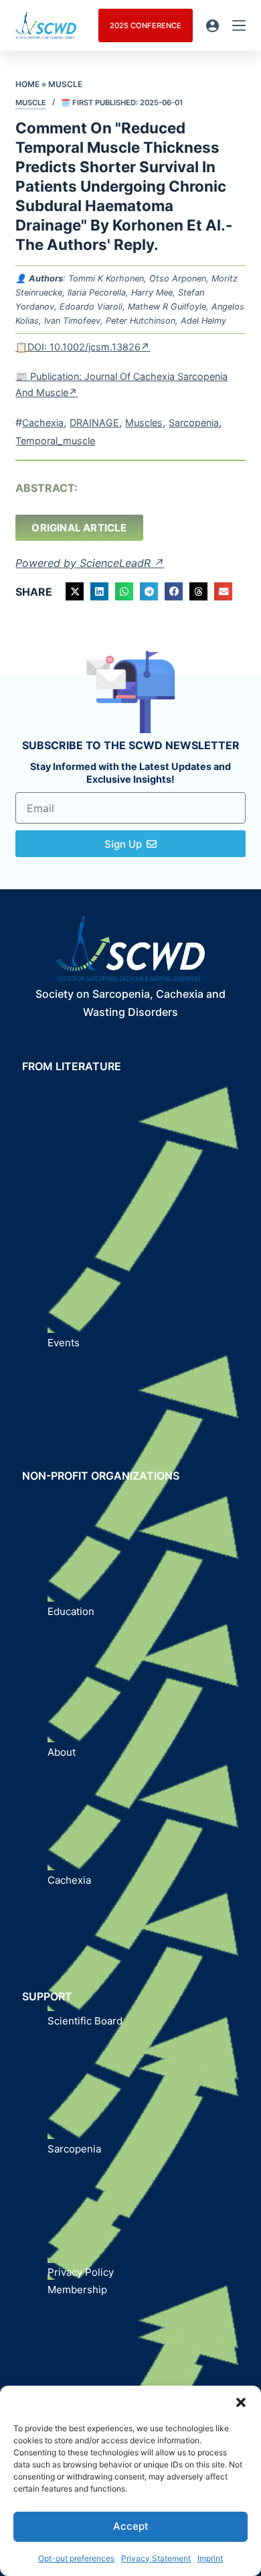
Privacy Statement (156, 2558)
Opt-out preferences (76, 2558)
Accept (131, 2526)
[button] (241, 2402)
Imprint (210, 2558)
